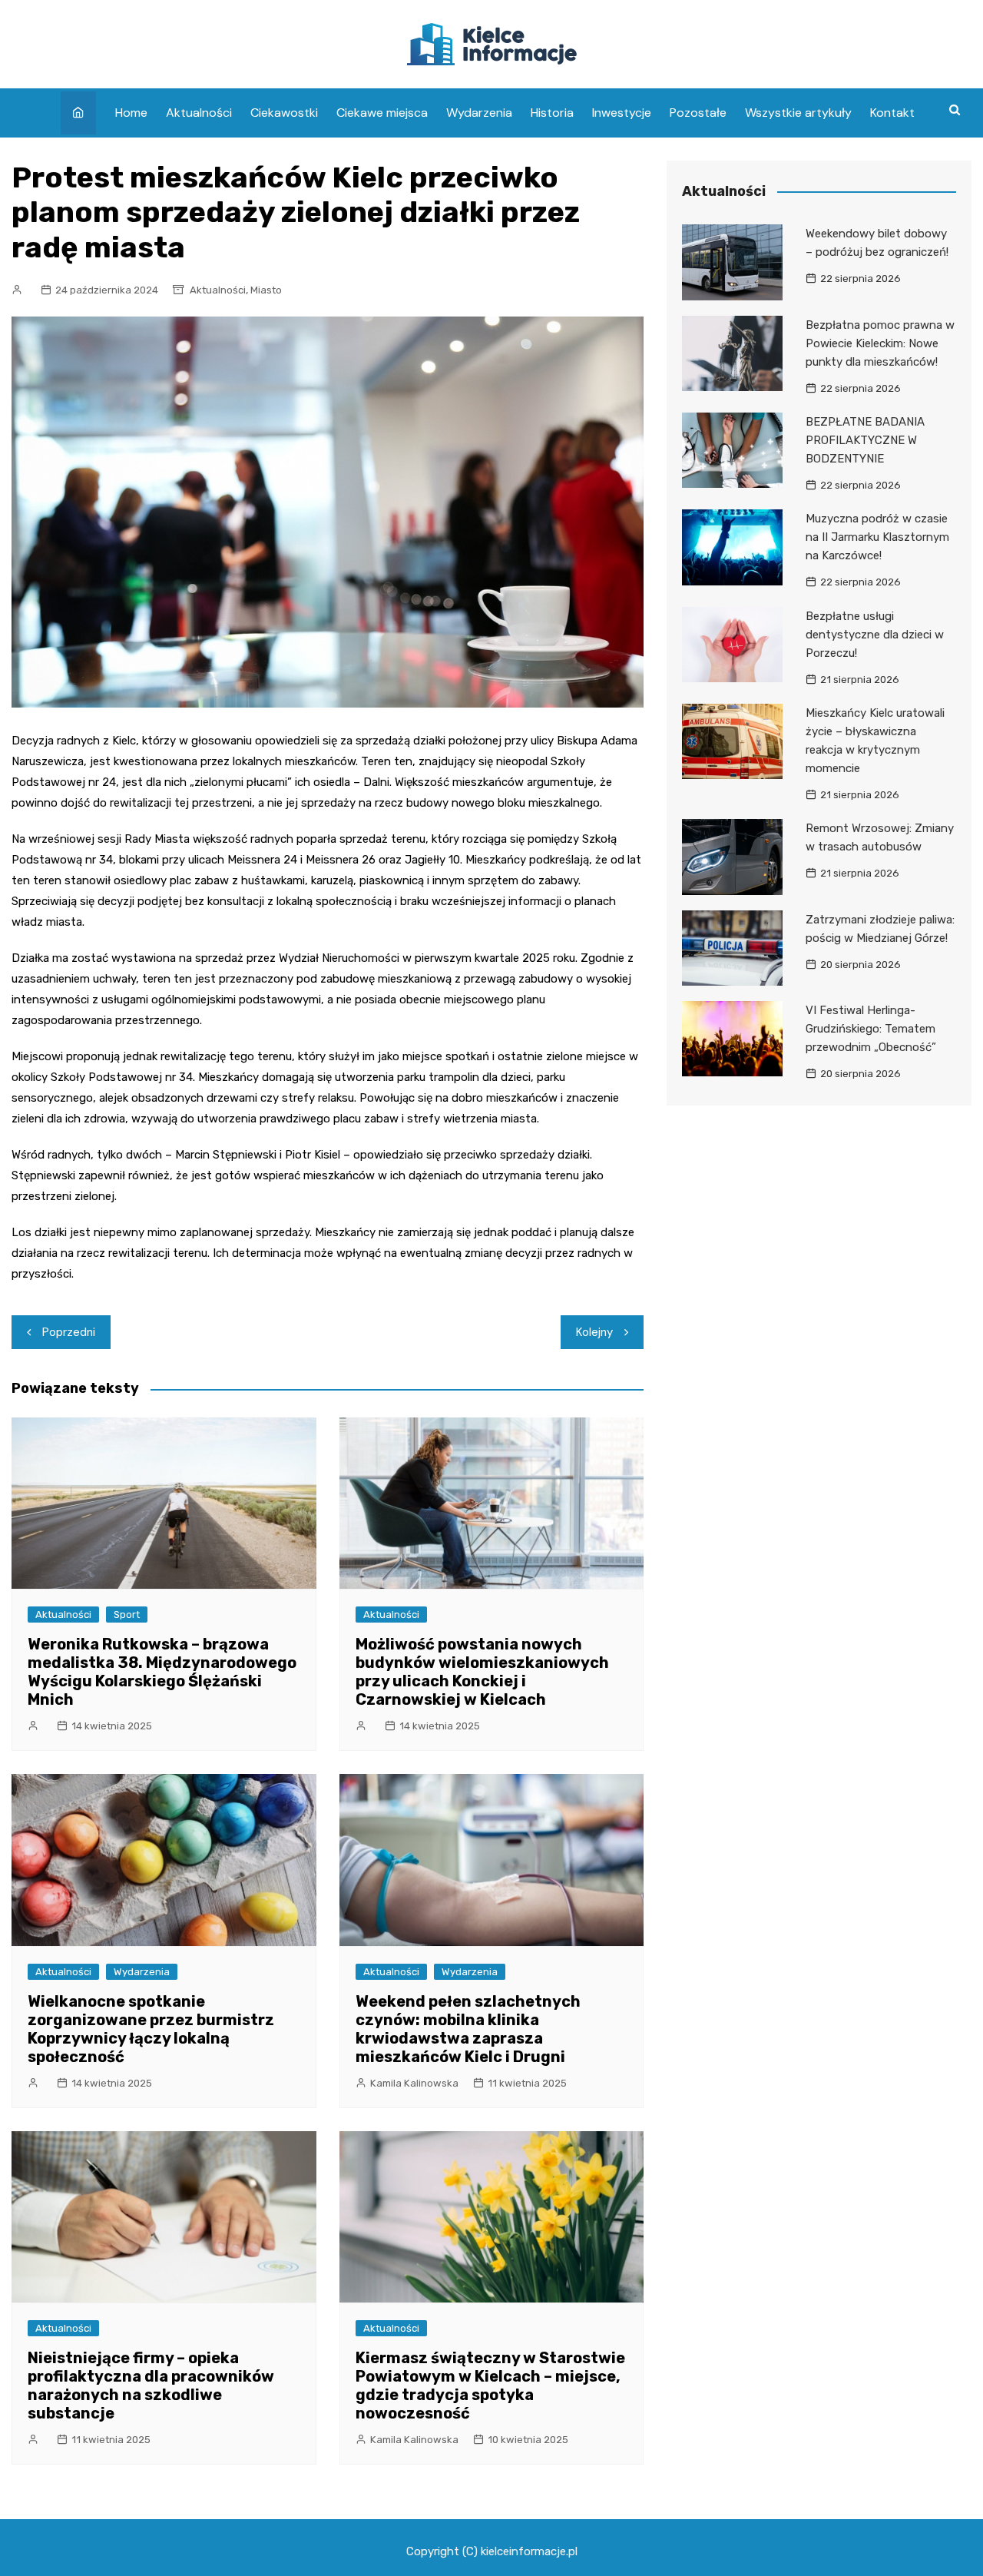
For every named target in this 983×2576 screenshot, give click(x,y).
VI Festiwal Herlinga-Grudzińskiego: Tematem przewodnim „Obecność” (871, 1029)
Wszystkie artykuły (798, 113)
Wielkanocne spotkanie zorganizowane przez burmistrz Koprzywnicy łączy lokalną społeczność (151, 2029)
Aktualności (199, 113)
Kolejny (594, 1332)
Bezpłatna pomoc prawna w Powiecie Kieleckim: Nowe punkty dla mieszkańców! (880, 343)
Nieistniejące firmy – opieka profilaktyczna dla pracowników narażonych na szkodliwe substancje (151, 2385)
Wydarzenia (479, 113)
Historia (552, 113)
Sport (127, 1615)
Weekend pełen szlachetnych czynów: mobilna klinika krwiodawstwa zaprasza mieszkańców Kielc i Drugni (468, 2029)
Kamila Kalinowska (414, 2083)
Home (131, 113)
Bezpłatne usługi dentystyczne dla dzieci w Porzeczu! (875, 635)
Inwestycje (622, 113)
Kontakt (892, 113)
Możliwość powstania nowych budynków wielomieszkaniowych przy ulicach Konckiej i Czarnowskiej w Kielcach (482, 1672)
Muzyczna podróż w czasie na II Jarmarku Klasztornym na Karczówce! (877, 537)
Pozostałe (698, 113)
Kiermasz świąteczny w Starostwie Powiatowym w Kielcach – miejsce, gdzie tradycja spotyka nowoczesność (490, 2385)
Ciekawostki (284, 113)
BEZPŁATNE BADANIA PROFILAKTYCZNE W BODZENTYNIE (865, 440)
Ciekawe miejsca (382, 113)
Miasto (266, 290)
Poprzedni (69, 1332)
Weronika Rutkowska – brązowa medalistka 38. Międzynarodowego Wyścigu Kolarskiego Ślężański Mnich (162, 1672)
